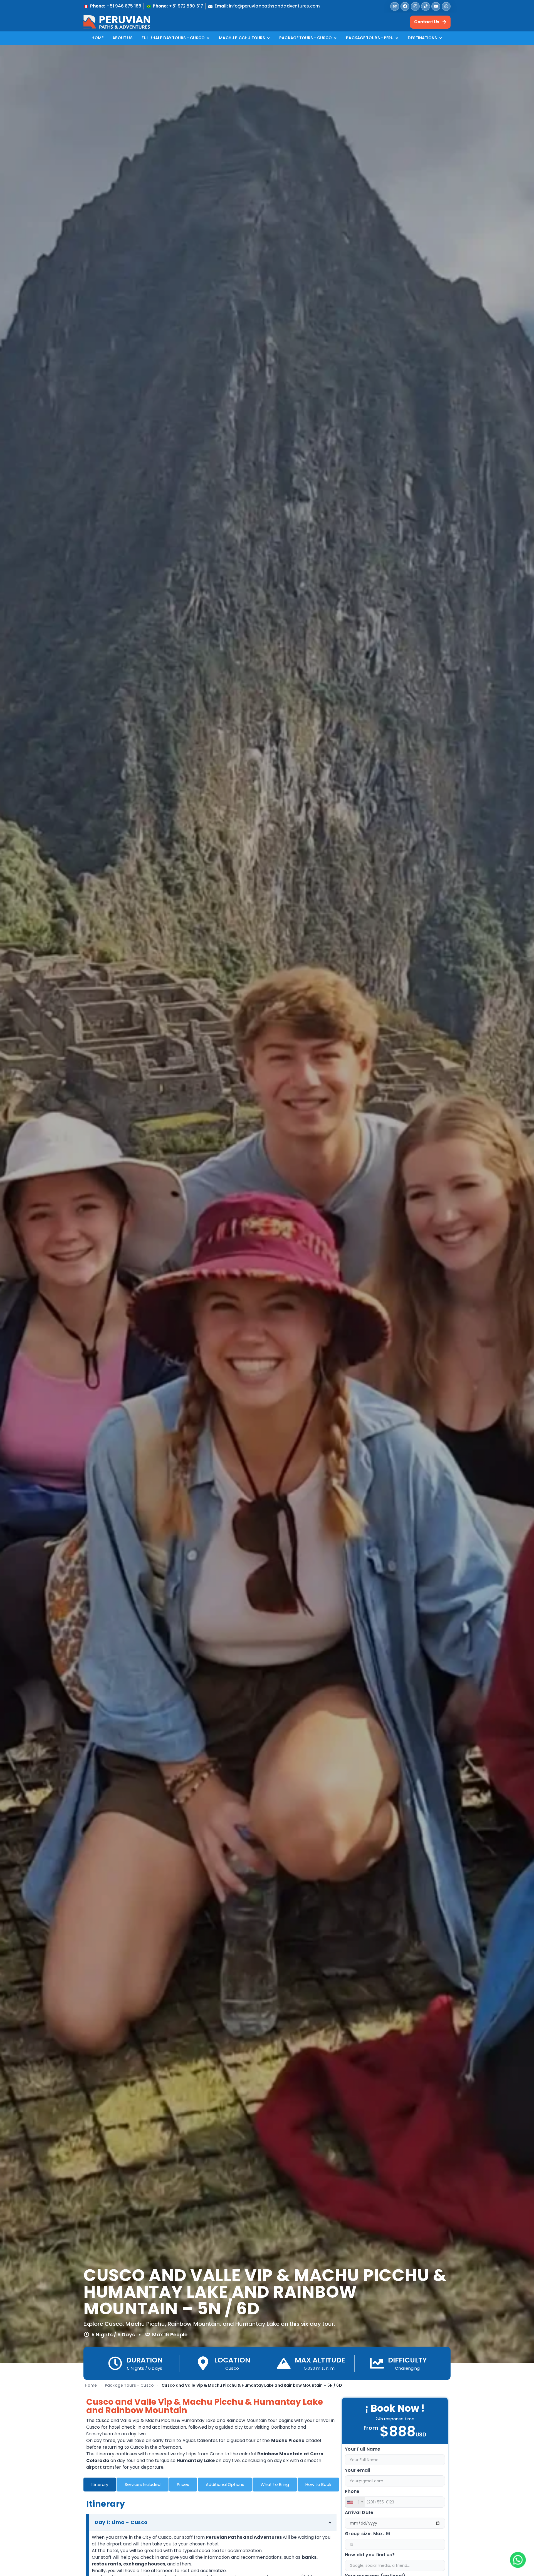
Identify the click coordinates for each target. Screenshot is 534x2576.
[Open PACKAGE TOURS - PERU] (397, 38)
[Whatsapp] (446, 6)
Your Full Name (363, 2450)
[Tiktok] (426, 6)
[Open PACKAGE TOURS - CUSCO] (335, 38)
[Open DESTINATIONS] (441, 38)
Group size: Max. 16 (368, 2534)
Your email (358, 2471)
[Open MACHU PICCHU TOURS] (268, 38)
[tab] (100, 2485)
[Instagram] (415, 6)
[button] (518, 2560)
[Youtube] (436, 6)
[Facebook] (405, 6)
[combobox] (355, 2502)
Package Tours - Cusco (129, 2385)
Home (91, 2385)
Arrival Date (359, 2513)
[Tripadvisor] (395, 6)
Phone (352, 2492)
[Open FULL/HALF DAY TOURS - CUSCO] (208, 38)
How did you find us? (370, 2555)
